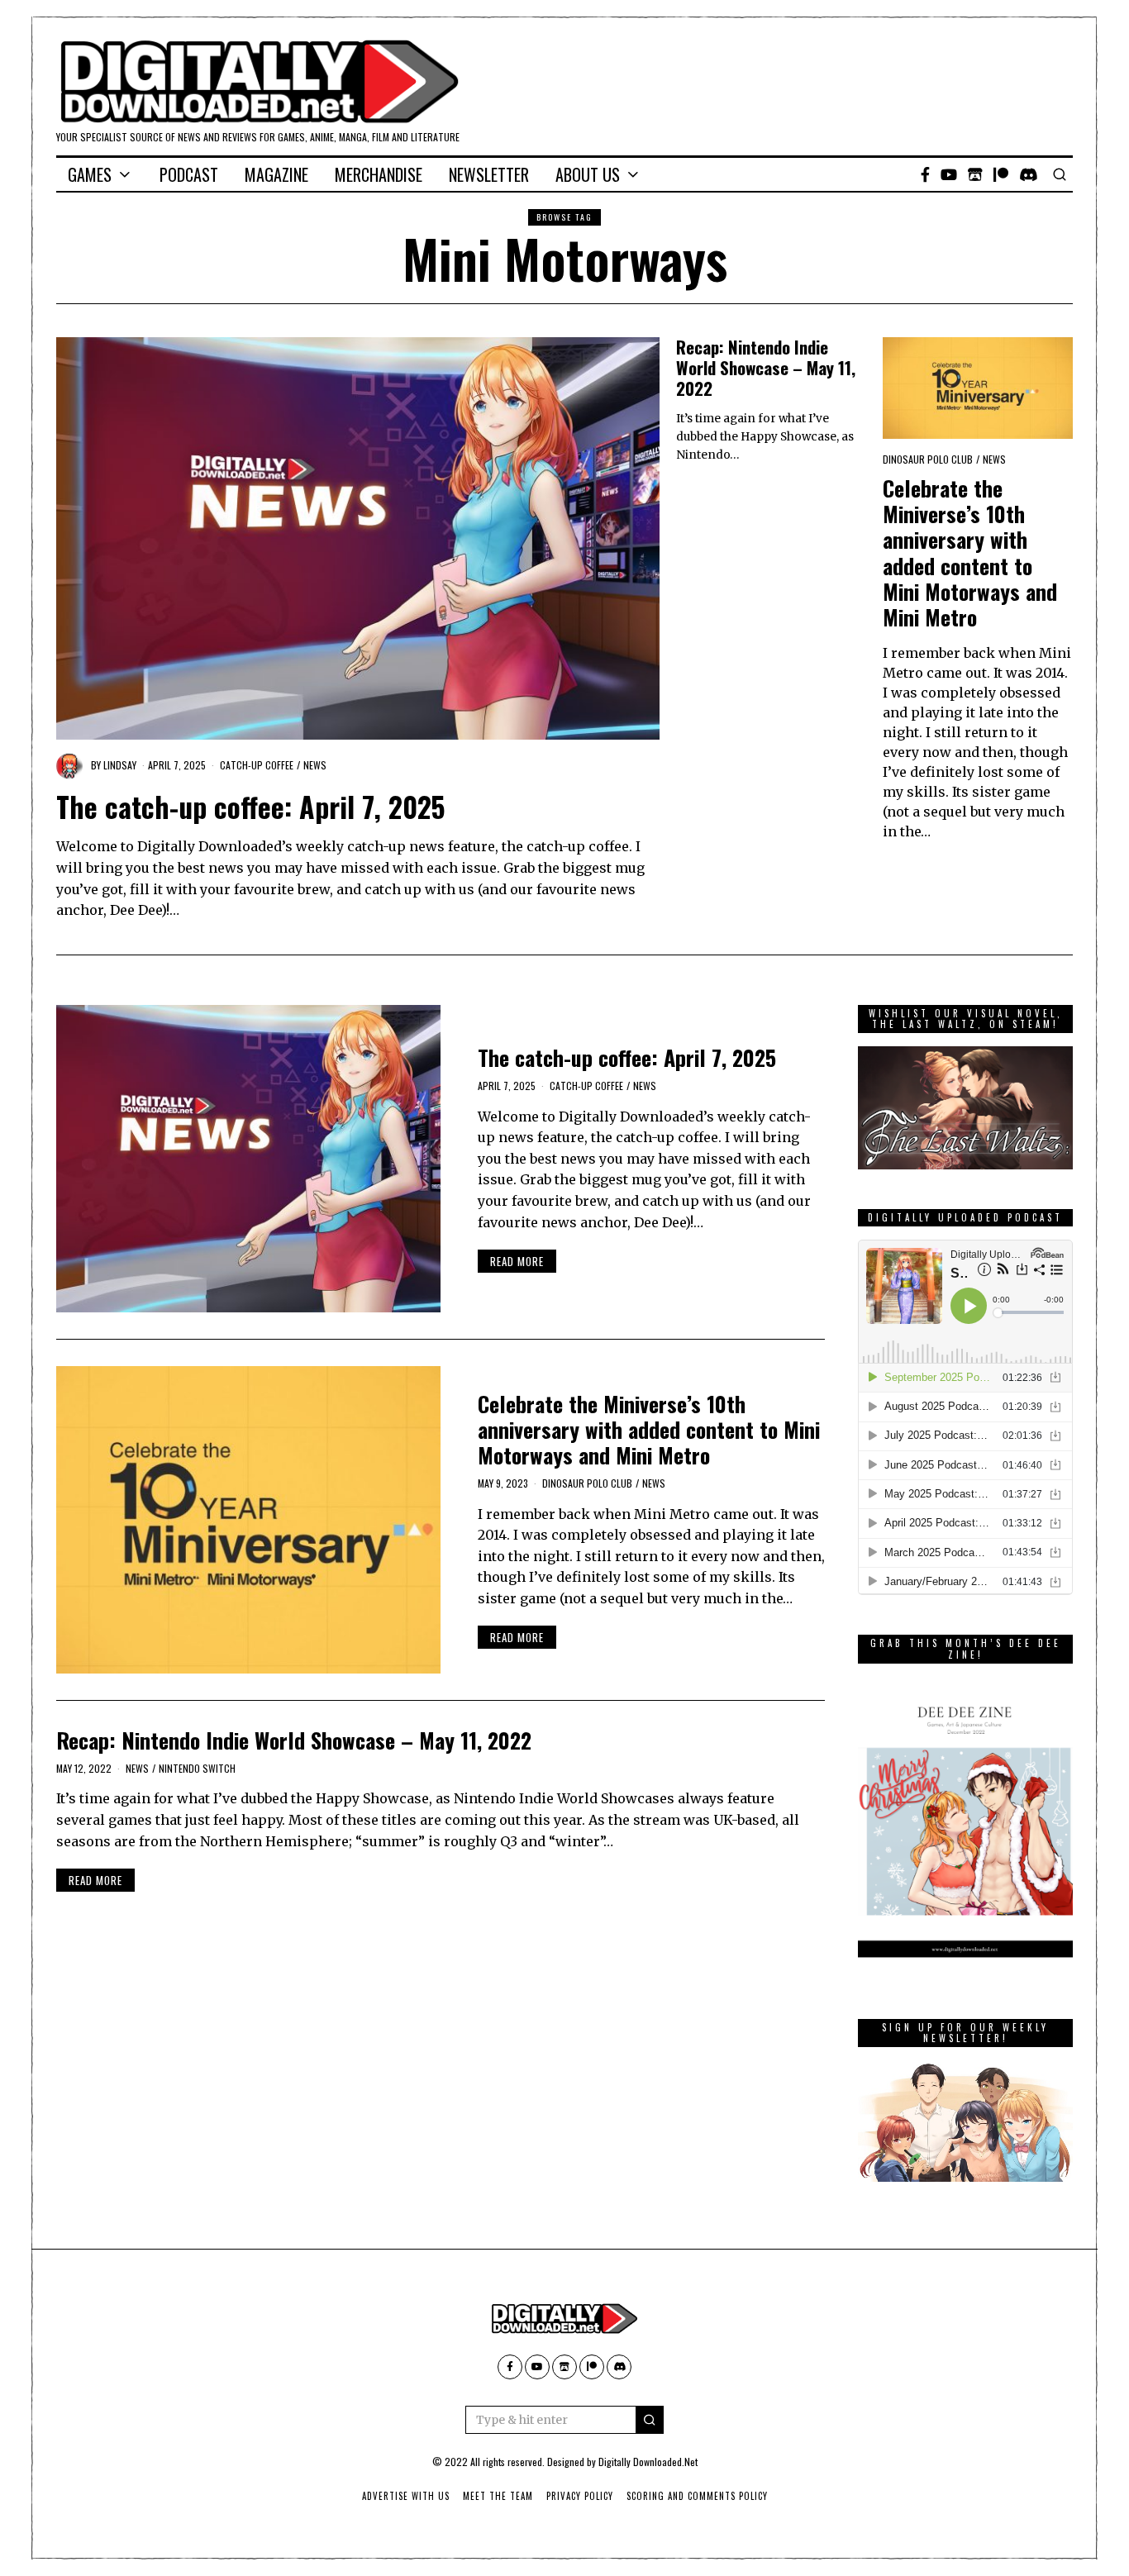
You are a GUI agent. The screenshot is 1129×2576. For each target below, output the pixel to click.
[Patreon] (1001, 174)
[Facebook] (925, 174)
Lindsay (120, 765)
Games (90, 174)
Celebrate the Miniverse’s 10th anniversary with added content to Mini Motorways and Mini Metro (970, 552)
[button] (650, 2420)
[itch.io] (975, 174)
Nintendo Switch (197, 1768)
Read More (517, 1261)
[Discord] (1029, 174)
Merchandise (379, 174)
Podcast (189, 174)
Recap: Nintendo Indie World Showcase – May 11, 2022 (766, 367)
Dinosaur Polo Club (928, 459)
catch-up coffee (257, 765)
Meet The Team (498, 2496)
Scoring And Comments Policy (697, 2496)
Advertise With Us (406, 2496)
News (315, 765)
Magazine (276, 174)
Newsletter (489, 174)
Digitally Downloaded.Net (648, 2462)
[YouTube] (949, 174)
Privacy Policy (580, 2496)
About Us (588, 174)
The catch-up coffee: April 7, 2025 (251, 807)
